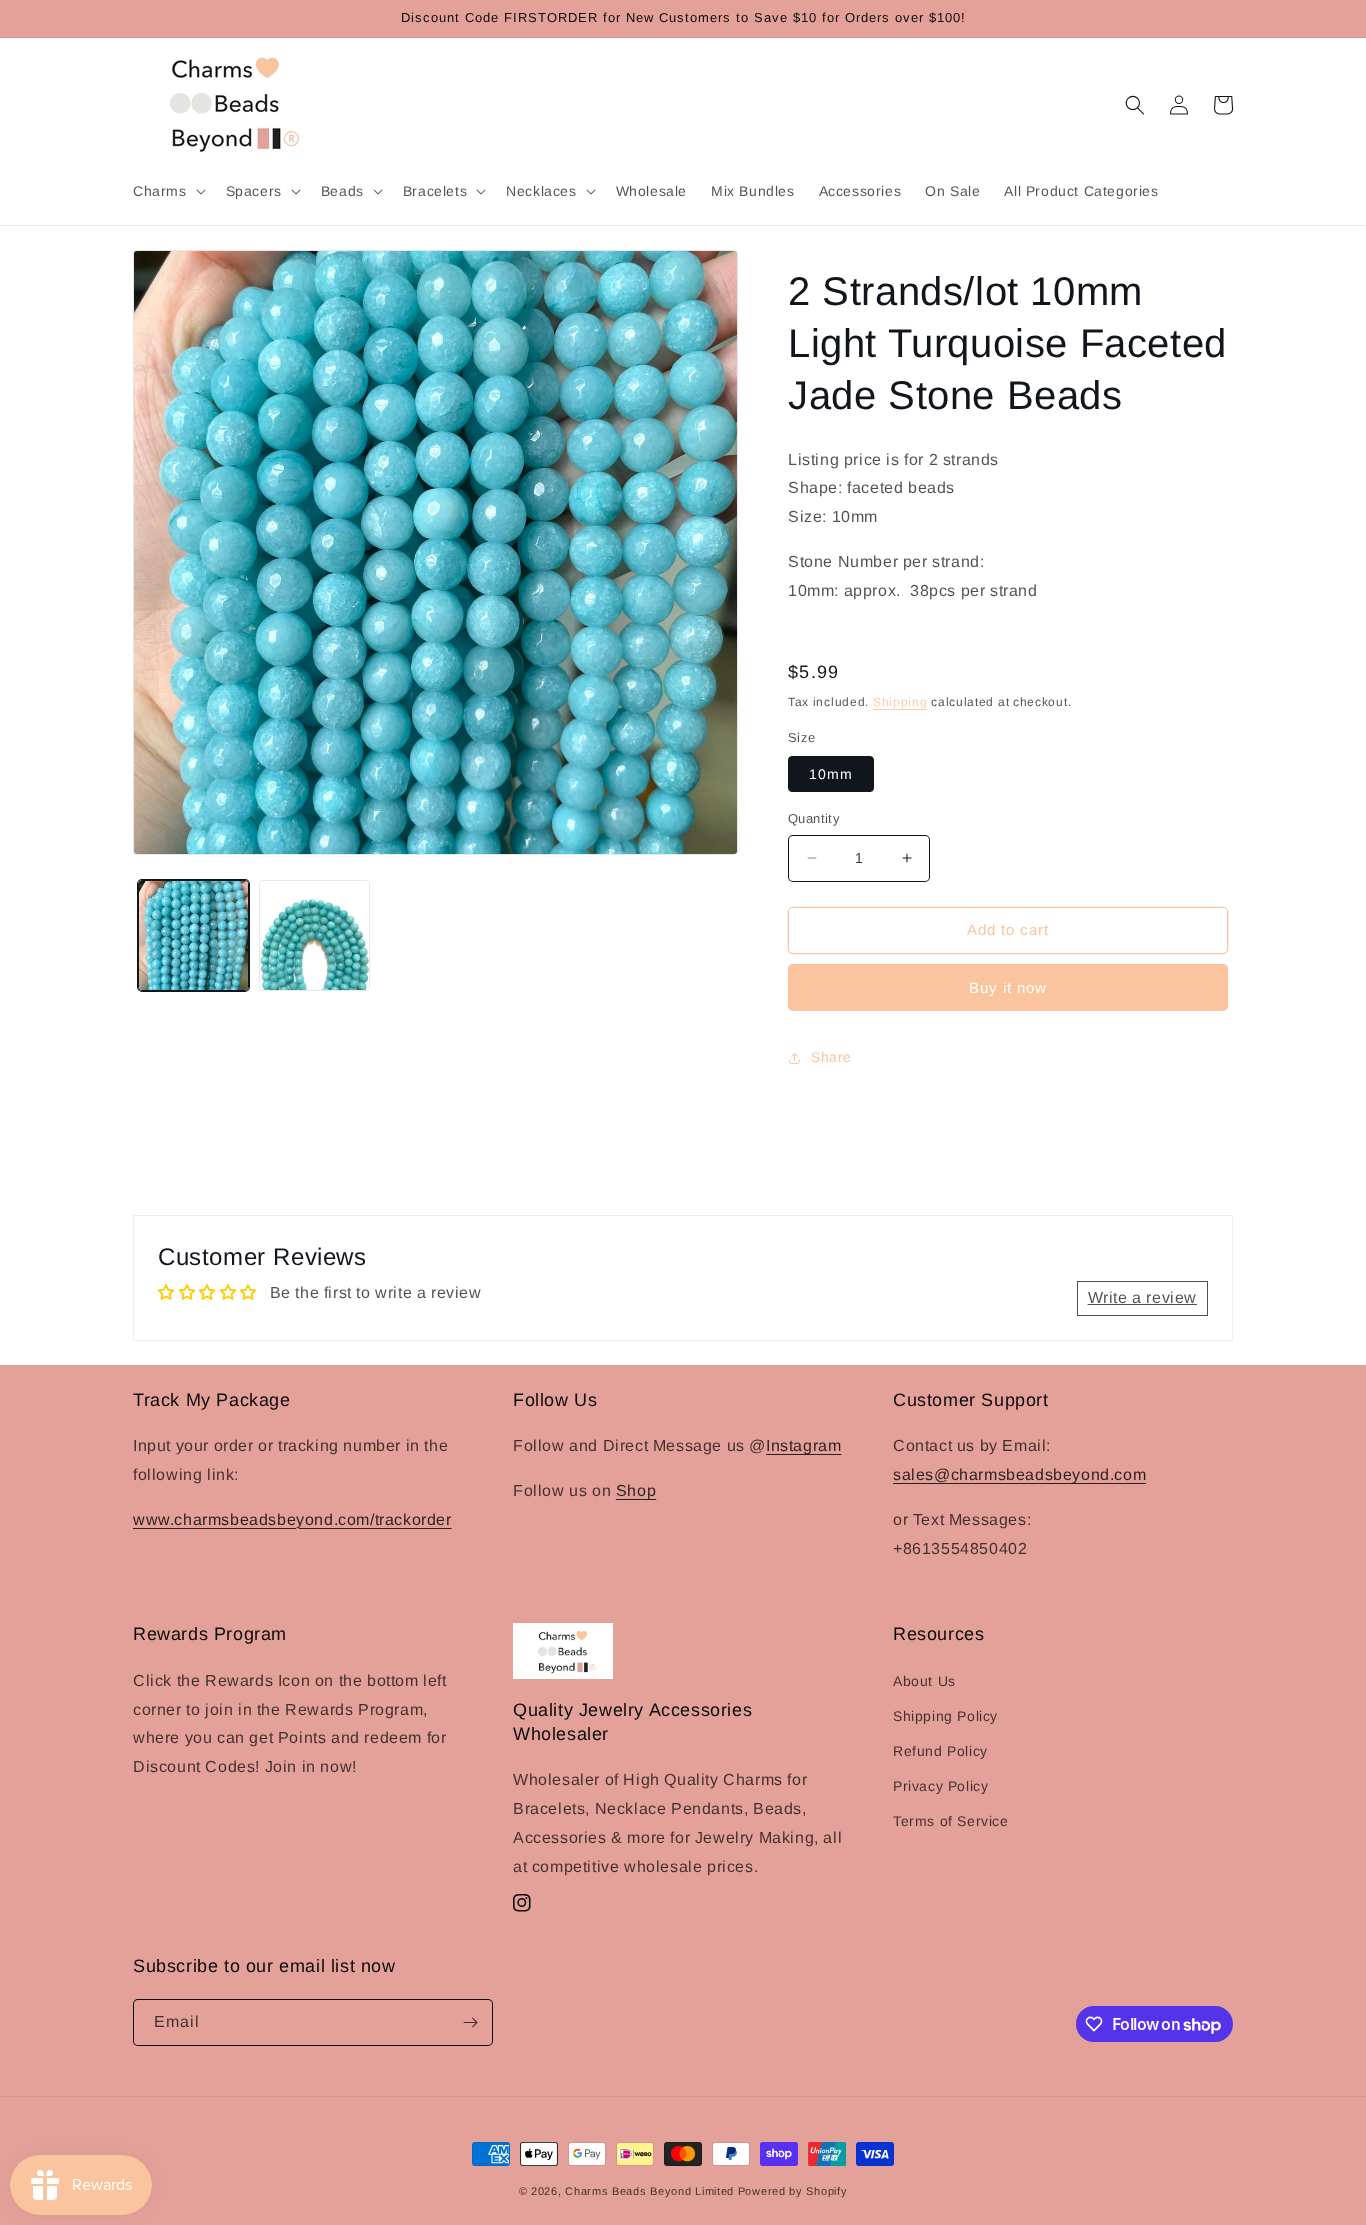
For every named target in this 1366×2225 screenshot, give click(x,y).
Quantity (814, 818)
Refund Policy (940, 1751)
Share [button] (831, 1057)
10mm (831, 774)
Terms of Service (951, 1821)
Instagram (803, 1445)
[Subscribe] (470, 2022)
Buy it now (1008, 987)
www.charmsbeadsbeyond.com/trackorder (292, 1519)
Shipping (900, 702)
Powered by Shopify (793, 2191)
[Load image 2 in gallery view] (314, 935)
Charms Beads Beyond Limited (649, 2191)
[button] (167, 191)
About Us (924, 1681)
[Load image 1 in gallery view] (193, 935)
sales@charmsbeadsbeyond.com (1019, 1474)
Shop (636, 1490)
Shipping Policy (945, 1716)
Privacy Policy (940, 1786)
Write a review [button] (1142, 1297)
